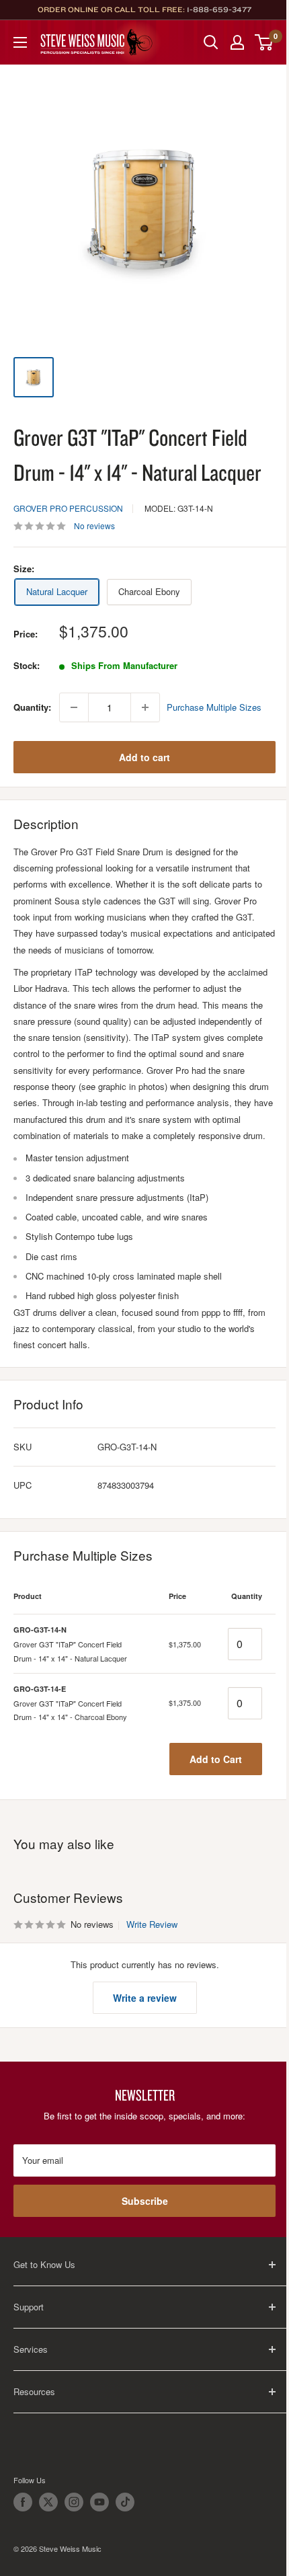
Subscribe (145, 2201)
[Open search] (211, 42)
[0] (264, 42)
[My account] (237, 42)
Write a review (145, 1998)
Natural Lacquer (57, 591)
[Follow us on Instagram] (74, 2502)
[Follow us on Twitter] (48, 2502)
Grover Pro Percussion (68, 508)
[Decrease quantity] (74, 707)
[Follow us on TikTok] (125, 2502)
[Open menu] (20, 42)
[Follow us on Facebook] (23, 2502)
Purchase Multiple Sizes (214, 707)
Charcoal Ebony (149, 591)
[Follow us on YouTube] (99, 2502)
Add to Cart (216, 1759)
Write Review (152, 1924)
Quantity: (32, 707)
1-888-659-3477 (219, 9)
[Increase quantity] (145, 707)
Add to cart (144, 757)
